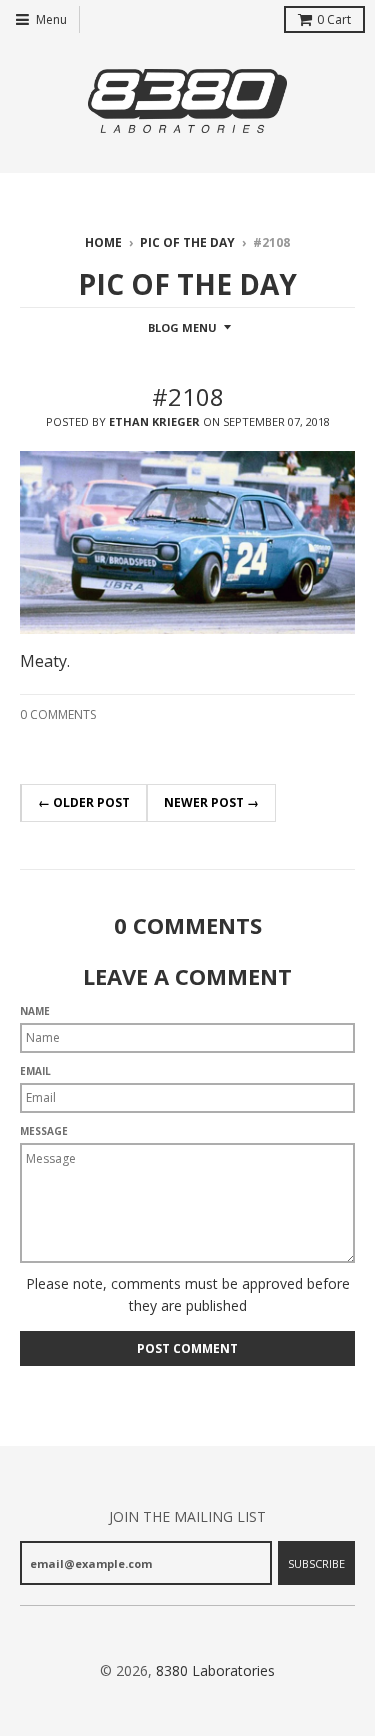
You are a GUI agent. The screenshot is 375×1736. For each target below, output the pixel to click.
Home (103, 242)
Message (44, 1131)
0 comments (58, 714)
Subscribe (316, 1563)
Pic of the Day (187, 242)
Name (35, 1011)
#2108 (188, 396)
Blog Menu (182, 327)
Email (35, 1071)
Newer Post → (211, 802)
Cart (334, 19)
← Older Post (84, 802)
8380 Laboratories (215, 1670)
